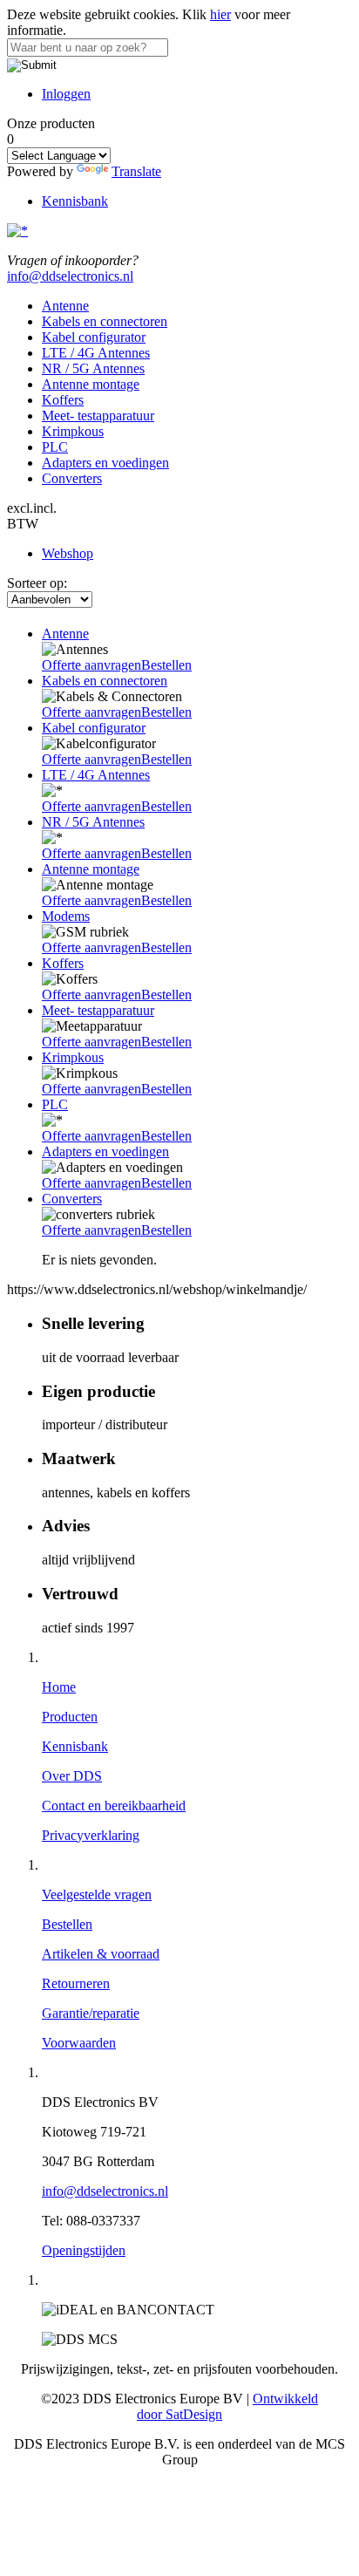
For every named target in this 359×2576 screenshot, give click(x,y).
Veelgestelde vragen (97, 1895)
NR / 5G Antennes (93, 368)
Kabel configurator (94, 337)
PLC (55, 447)
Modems (66, 916)
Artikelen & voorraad (101, 1954)
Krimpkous (73, 431)
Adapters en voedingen (105, 463)
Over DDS (72, 1776)
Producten (70, 1717)
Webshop (68, 553)
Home (59, 1687)
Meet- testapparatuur (98, 416)
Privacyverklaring (91, 1835)
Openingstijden (84, 2250)
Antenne (65, 306)
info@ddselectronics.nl (70, 276)
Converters (72, 478)
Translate (136, 171)
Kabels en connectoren (105, 321)
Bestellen (166, 665)
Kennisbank (75, 201)
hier (220, 14)
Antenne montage (91, 384)
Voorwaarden (79, 2043)
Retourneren (76, 1983)
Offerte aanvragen (91, 665)
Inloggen (66, 94)
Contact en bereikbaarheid (114, 1806)
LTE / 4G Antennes (96, 353)
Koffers (63, 400)
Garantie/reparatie (91, 2013)
